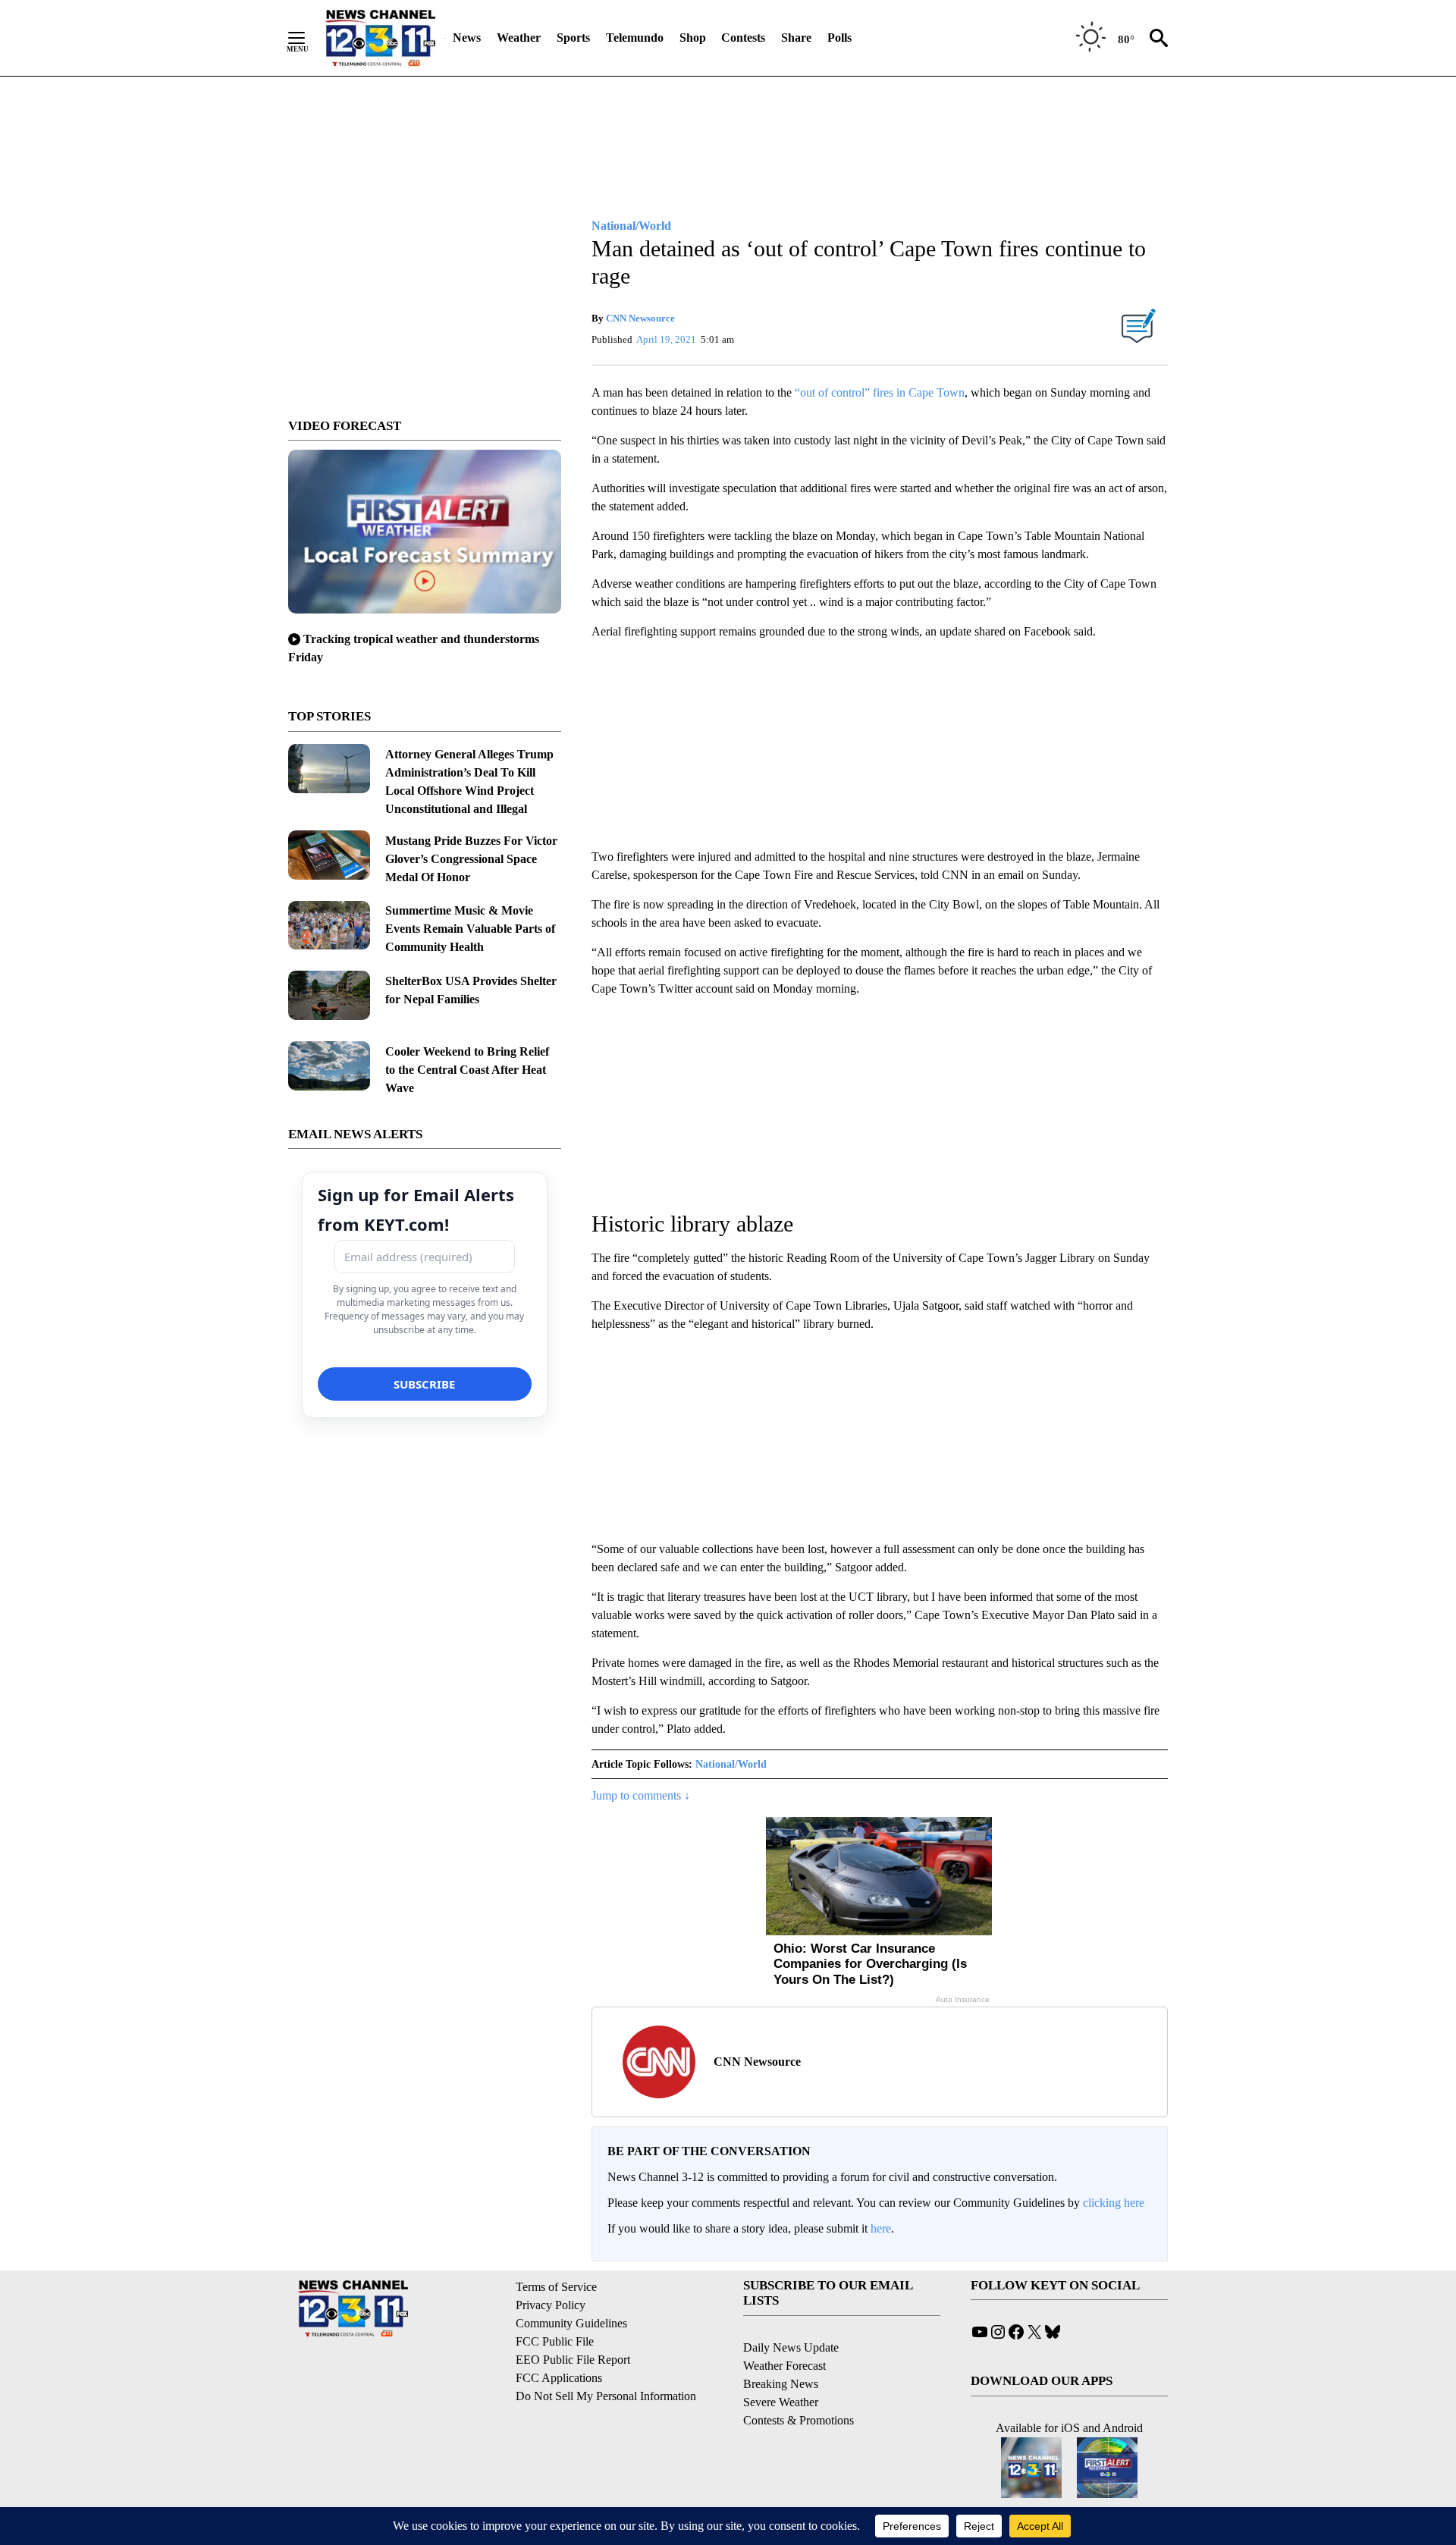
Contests (743, 38)
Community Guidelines (571, 2323)
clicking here (1114, 2203)
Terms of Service (556, 2287)
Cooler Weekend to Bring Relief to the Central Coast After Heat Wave (467, 1070)
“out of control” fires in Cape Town (880, 392)
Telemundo (635, 38)
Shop (693, 38)
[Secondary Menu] (308, 38)
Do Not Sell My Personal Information (606, 2396)
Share (796, 38)
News (467, 38)
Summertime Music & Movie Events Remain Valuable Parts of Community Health (470, 929)
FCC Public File (555, 2341)
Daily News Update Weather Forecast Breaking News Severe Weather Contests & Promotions (799, 2384)
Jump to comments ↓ (641, 1795)
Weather (519, 38)
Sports (573, 38)
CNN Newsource (640, 318)
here (881, 2228)
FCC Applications (559, 2378)
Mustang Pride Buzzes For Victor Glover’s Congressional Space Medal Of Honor (471, 859)
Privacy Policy (551, 2305)
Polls (839, 38)
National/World (731, 1764)
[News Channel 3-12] (380, 38)
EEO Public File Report (573, 2360)
